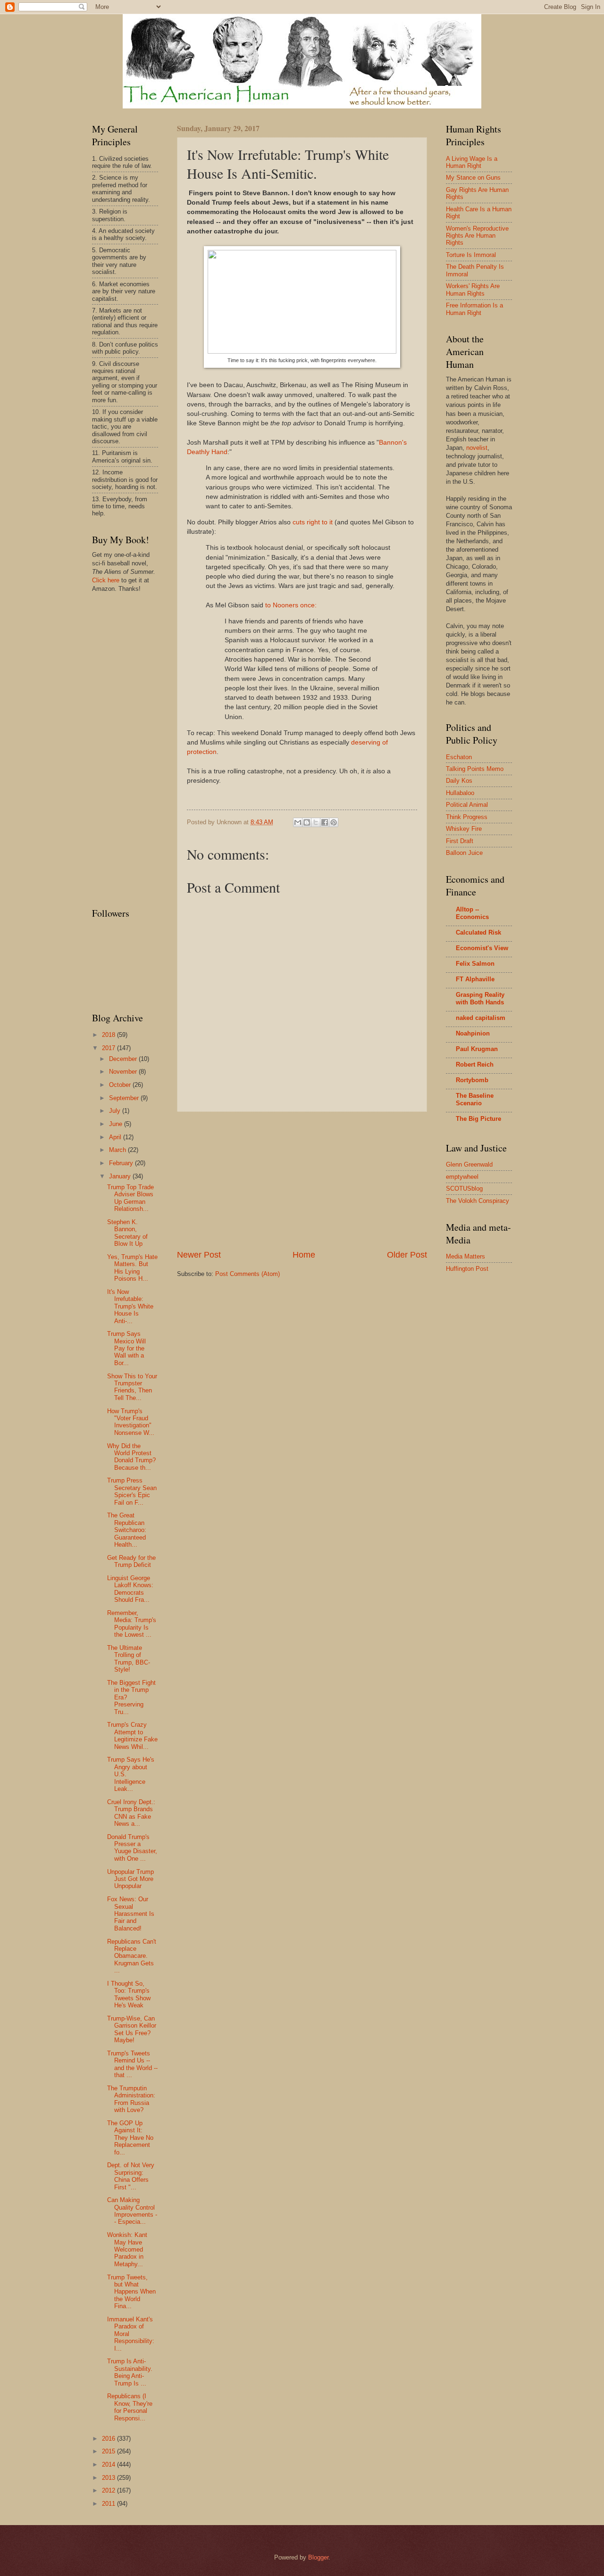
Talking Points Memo (475, 769)
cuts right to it (313, 522)
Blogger (318, 2557)
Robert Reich (475, 1064)
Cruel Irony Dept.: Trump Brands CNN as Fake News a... (131, 1813)
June (117, 1124)
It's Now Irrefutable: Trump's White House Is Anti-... (130, 1306)
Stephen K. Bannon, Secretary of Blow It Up (127, 1233)
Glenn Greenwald (469, 1164)
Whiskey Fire (464, 829)
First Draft (460, 841)
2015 (109, 2451)
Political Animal (467, 805)
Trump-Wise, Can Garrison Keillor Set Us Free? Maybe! (132, 2029)
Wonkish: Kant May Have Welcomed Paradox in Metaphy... (127, 2249)
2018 (109, 1035)
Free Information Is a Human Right (474, 309)
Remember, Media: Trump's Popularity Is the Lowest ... (132, 1624)
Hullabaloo (460, 793)
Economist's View (482, 948)
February (122, 1163)
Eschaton (459, 757)
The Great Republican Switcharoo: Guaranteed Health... (127, 1530)
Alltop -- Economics (472, 913)
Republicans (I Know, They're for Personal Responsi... (130, 2407)
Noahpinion (473, 1033)
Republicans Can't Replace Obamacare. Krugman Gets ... (132, 1956)
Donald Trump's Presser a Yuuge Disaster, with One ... (132, 1848)
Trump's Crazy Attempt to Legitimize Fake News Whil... (132, 1735)
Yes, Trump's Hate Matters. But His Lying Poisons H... (132, 1268)
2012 (109, 2490)
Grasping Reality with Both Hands (480, 998)
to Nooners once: (291, 605)
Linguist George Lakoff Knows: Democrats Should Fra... (130, 1589)
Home (304, 1255)
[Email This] (298, 822)
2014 (109, 2464)
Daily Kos (459, 781)
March (118, 1150)
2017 (109, 1048)
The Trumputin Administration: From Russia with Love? (131, 2099)
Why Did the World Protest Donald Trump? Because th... (131, 1457)
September (125, 1098)
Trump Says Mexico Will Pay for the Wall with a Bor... (126, 1348)
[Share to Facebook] (325, 822)
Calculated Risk (478, 932)
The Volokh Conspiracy (478, 1201)
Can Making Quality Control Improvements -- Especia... (132, 2211)
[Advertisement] (302, 1181)
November (124, 1072)
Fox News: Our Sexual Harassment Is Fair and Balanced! (131, 1914)
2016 (109, 2439)
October (121, 1085)
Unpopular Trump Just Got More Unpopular (130, 1879)
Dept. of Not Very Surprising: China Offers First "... (131, 2176)
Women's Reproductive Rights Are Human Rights (477, 236)
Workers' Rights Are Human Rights (473, 290)
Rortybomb (472, 1080)
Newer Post (199, 1255)
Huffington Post (467, 1269)
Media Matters (466, 1256)
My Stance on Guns (473, 178)
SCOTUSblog (464, 1189)
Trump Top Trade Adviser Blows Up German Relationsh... (130, 1198)
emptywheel (462, 1177)
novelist (477, 448)
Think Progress (467, 817)
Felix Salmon (475, 964)
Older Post (407, 1255)
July (116, 1111)
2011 (109, 2504)
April (116, 1137)
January (121, 1176)
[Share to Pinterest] (334, 822)
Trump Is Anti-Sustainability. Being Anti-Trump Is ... (130, 2372)
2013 (109, 2478)
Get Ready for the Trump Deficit (131, 1561)
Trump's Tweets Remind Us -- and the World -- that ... (132, 2064)
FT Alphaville (475, 979)
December (124, 1059)
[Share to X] (316, 822)
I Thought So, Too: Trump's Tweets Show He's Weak (129, 1994)
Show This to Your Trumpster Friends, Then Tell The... (132, 1387)
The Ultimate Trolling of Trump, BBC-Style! (129, 1659)
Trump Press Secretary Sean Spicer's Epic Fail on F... (132, 1491)
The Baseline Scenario (475, 1099)
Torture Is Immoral (471, 255)
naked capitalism (481, 1018)
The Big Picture (478, 1119)
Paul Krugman (477, 1049)
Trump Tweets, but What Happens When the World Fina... (131, 2292)
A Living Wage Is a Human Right (472, 162)
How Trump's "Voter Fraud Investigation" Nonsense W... (131, 1422)
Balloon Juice (464, 853)
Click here (106, 580)
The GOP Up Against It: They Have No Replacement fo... (130, 2138)
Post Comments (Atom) (247, 1274)
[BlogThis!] (307, 822)
